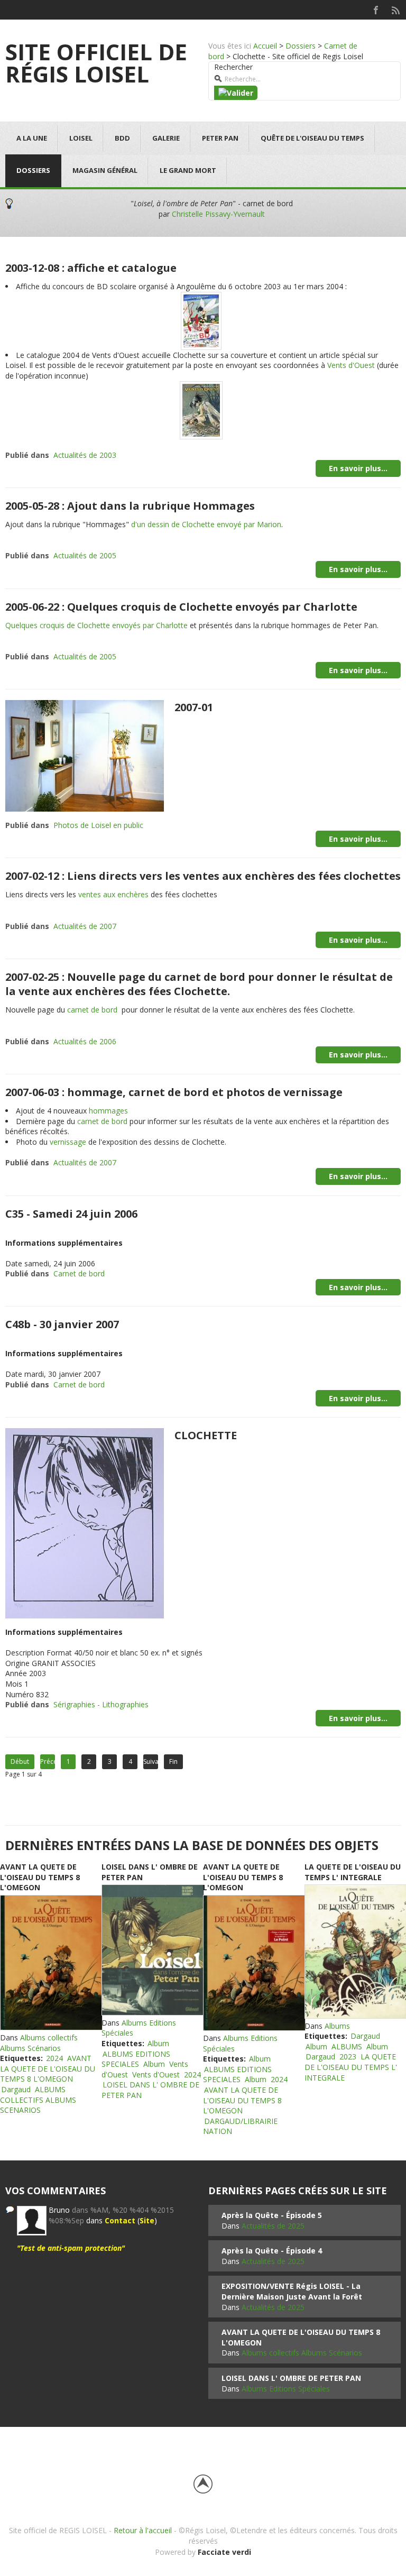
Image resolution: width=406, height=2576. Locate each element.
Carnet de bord (79, 1273)
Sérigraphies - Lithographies (101, 1704)
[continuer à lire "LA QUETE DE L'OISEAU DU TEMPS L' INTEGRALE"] (355, 1952)
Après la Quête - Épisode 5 (272, 2215)
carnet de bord (92, 1010)
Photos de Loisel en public (98, 825)
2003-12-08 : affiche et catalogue (91, 268)
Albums (337, 2026)
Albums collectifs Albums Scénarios (39, 2043)
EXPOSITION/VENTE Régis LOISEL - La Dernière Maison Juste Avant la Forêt (292, 2291)
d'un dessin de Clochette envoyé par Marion (206, 524)
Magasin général (105, 170)
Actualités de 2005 (85, 555)
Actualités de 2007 (85, 926)
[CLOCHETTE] (85, 1522)
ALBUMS (347, 2046)
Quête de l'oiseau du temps (312, 138)
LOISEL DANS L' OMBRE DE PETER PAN (291, 2378)
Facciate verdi (224, 2552)
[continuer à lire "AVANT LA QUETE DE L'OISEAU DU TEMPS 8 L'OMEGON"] (51, 1963)
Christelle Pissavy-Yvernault (218, 214)
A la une (32, 138)
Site (147, 2220)
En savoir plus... (358, 468)
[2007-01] (85, 755)
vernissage (68, 1142)
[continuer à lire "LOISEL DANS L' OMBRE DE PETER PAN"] (152, 1950)
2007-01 (194, 707)
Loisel (81, 138)
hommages (108, 1111)
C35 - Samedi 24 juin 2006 (71, 1214)
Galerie (166, 138)
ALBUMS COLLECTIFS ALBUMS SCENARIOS (38, 2100)
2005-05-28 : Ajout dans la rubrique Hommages (130, 506)
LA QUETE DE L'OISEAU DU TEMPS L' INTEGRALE (353, 1872)
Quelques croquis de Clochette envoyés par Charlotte (96, 625)
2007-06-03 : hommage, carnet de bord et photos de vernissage (174, 1092)
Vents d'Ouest (351, 365)
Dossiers (301, 46)
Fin (173, 1761)
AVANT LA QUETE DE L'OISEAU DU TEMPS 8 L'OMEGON (40, 1877)
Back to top (203, 2484)
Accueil (265, 46)
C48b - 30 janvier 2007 (62, 1324)
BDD (122, 138)
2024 (54, 2058)
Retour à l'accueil (143, 2530)
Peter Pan (220, 138)
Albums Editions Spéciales (286, 2389)
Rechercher (233, 67)
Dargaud (16, 2089)
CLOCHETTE (206, 1435)
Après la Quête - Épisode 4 (272, 2251)
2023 (348, 2057)
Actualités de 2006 (85, 1041)
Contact (120, 2220)
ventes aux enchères (113, 894)
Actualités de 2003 (85, 455)
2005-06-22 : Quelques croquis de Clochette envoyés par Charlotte (181, 607)
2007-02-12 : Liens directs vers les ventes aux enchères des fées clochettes (203, 876)
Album (158, 2043)
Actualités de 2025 (273, 2226)
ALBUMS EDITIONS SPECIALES (136, 2059)
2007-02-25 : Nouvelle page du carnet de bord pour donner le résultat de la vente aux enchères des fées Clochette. (199, 984)
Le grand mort (188, 170)
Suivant (151, 1761)
